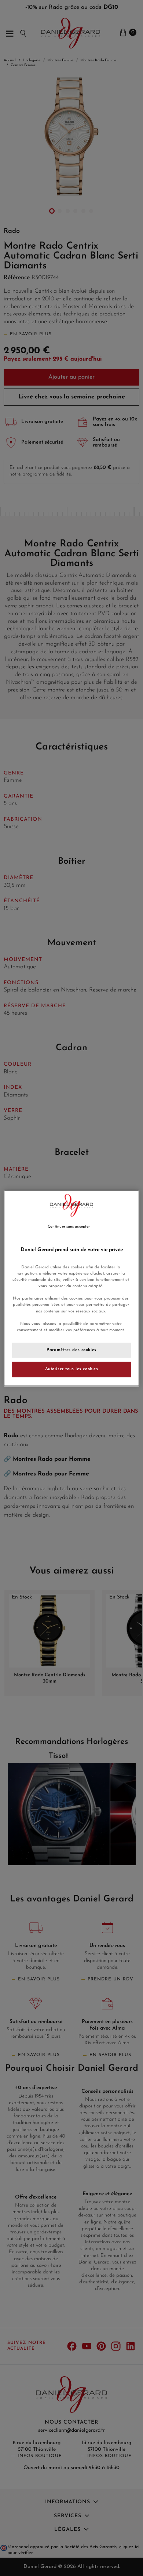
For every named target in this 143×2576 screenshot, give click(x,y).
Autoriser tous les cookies (72, 1369)
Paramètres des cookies (71, 1350)
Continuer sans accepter (69, 1227)
